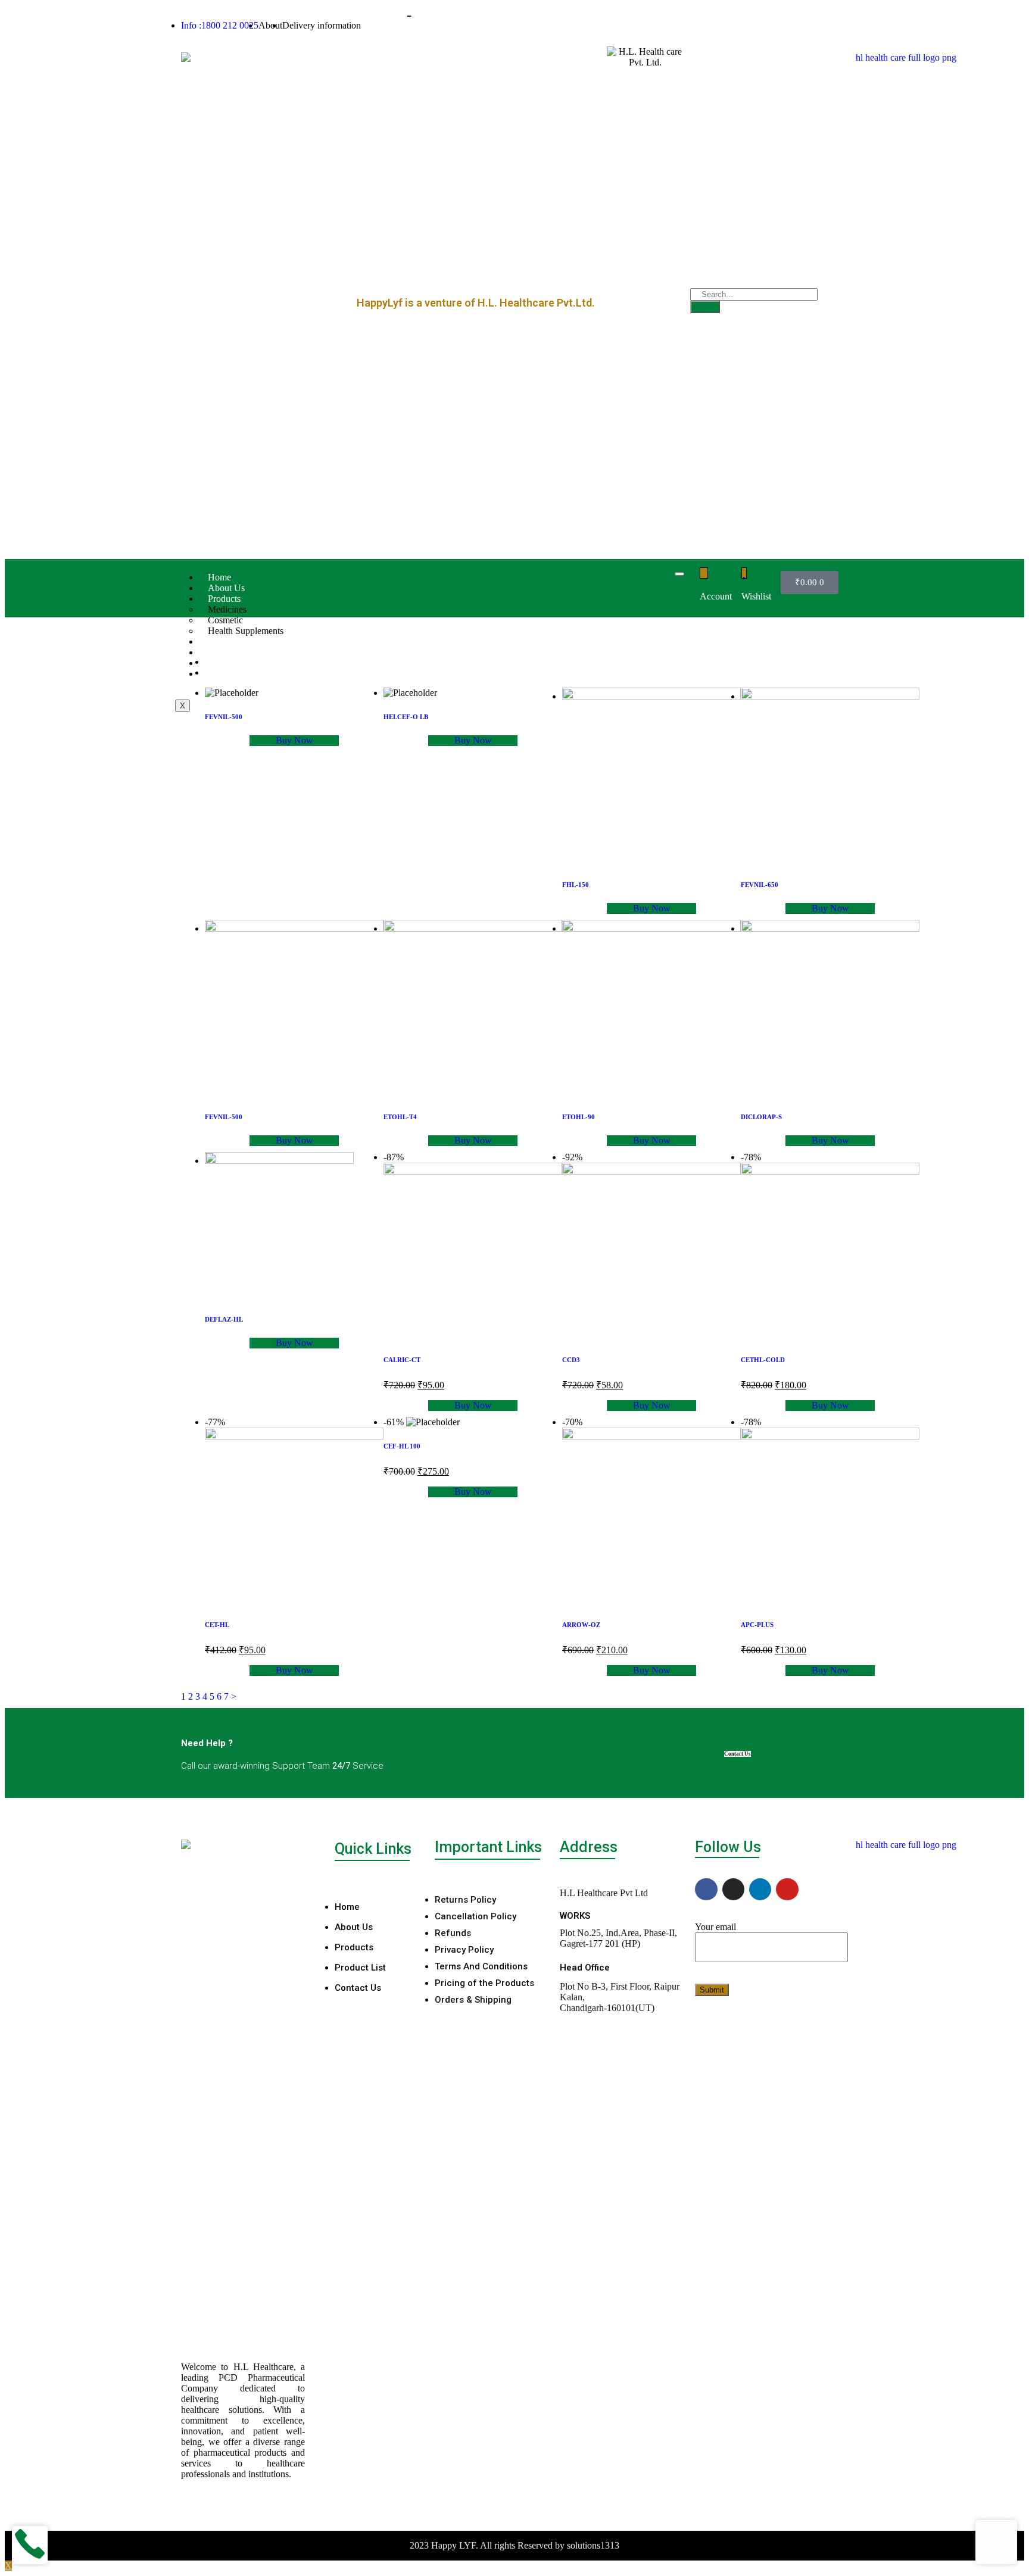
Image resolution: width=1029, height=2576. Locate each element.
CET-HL (217, 1625)
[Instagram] (733, 1889)
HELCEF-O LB (406, 717)
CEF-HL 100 (402, 1446)
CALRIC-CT (402, 1360)
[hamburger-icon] (679, 574)
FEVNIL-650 (760, 885)
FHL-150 (576, 885)
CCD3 (571, 1360)
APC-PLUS (757, 1625)
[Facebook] (706, 1889)
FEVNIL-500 (224, 717)
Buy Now (294, 740)
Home (219, 577)
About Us (226, 588)
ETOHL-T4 (400, 1117)
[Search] (705, 307)
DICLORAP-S (761, 1117)
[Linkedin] (760, 1889)
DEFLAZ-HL (224, 1319)
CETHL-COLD (763, 1360)
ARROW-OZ (581, 1625)
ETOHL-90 (579, 1117)
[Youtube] (787, 1889)
